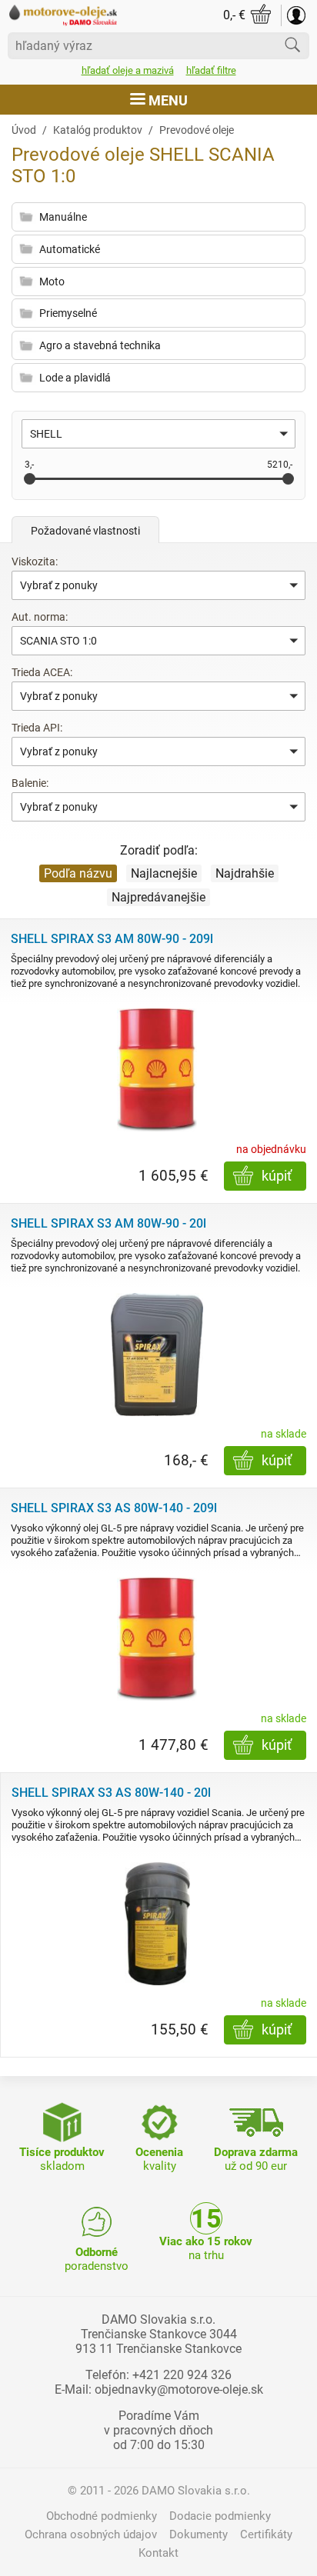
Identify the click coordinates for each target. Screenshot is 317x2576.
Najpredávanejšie (158, 897)
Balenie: (30, 783)
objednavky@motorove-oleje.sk (179, 2389)
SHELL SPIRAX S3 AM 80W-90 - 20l (108, 1223)
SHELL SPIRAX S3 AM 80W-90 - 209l (112, 939)
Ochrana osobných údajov (91, 2534)
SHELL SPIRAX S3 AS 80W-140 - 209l (114, 1508)
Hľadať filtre (211, 70)
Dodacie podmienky (220, 2516)
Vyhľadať (292, 45)
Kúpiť (277, 1176)
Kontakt (158, 2553)
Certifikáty (266, 2534)
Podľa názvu (78, 873)
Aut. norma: (40, 617)
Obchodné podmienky (102, 2516)
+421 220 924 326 (182, 2375)
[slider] (30, 479)
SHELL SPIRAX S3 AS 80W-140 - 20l (111, 1793)
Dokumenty (199, 2534)
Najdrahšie (245, 873)
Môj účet (296, 15)
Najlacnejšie (164, 873)
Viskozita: (35, 562)
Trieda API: (37, 728)
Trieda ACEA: (42, 672)
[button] (158, 434)
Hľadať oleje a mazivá (128, 70)
